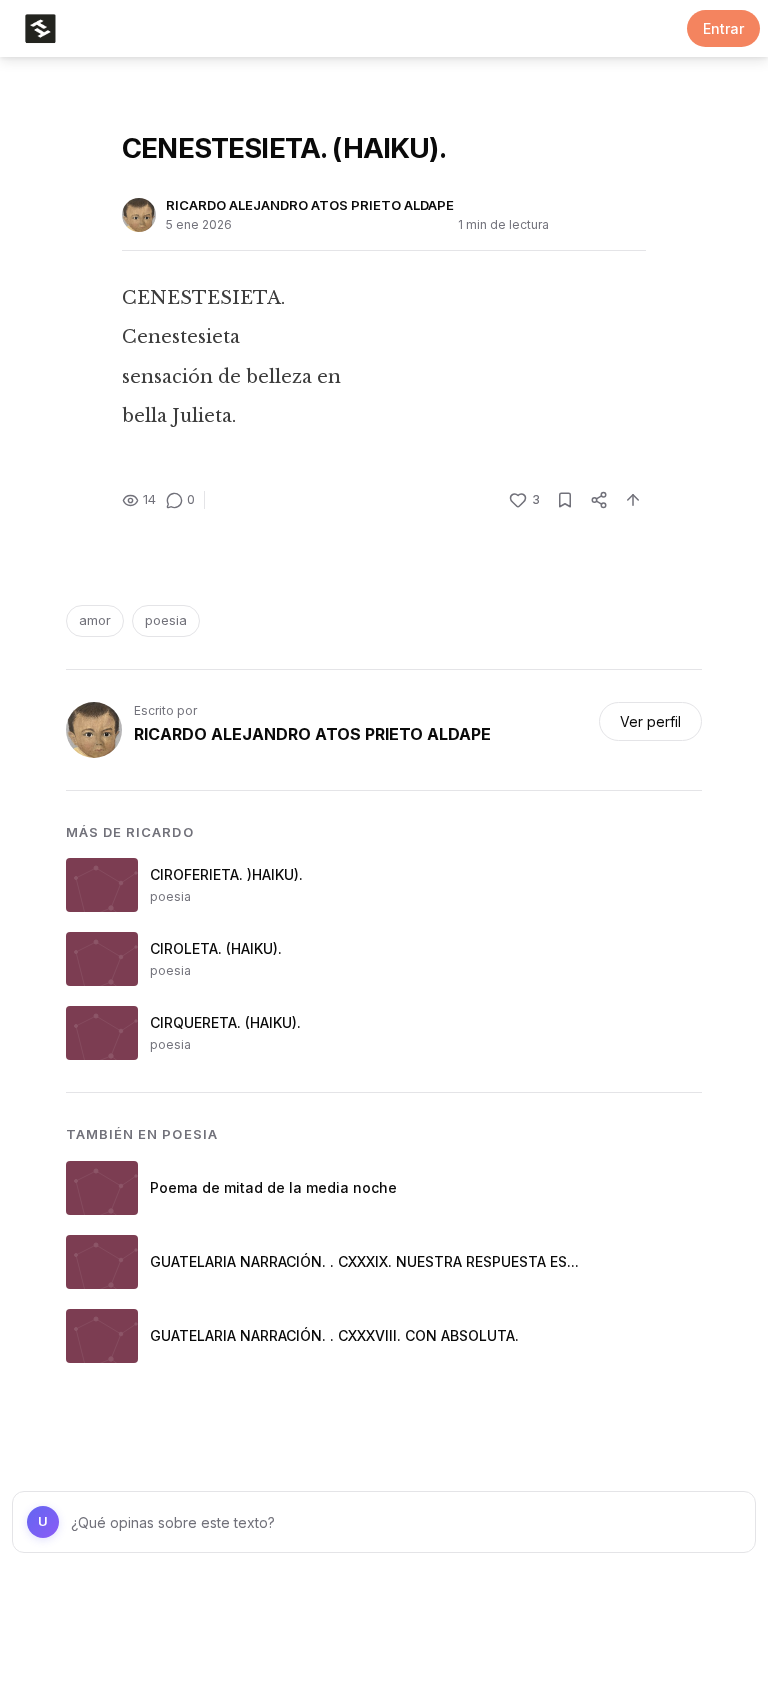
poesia (166, 620)
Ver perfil (650, 721)
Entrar (723, 28)
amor (95, 620)
